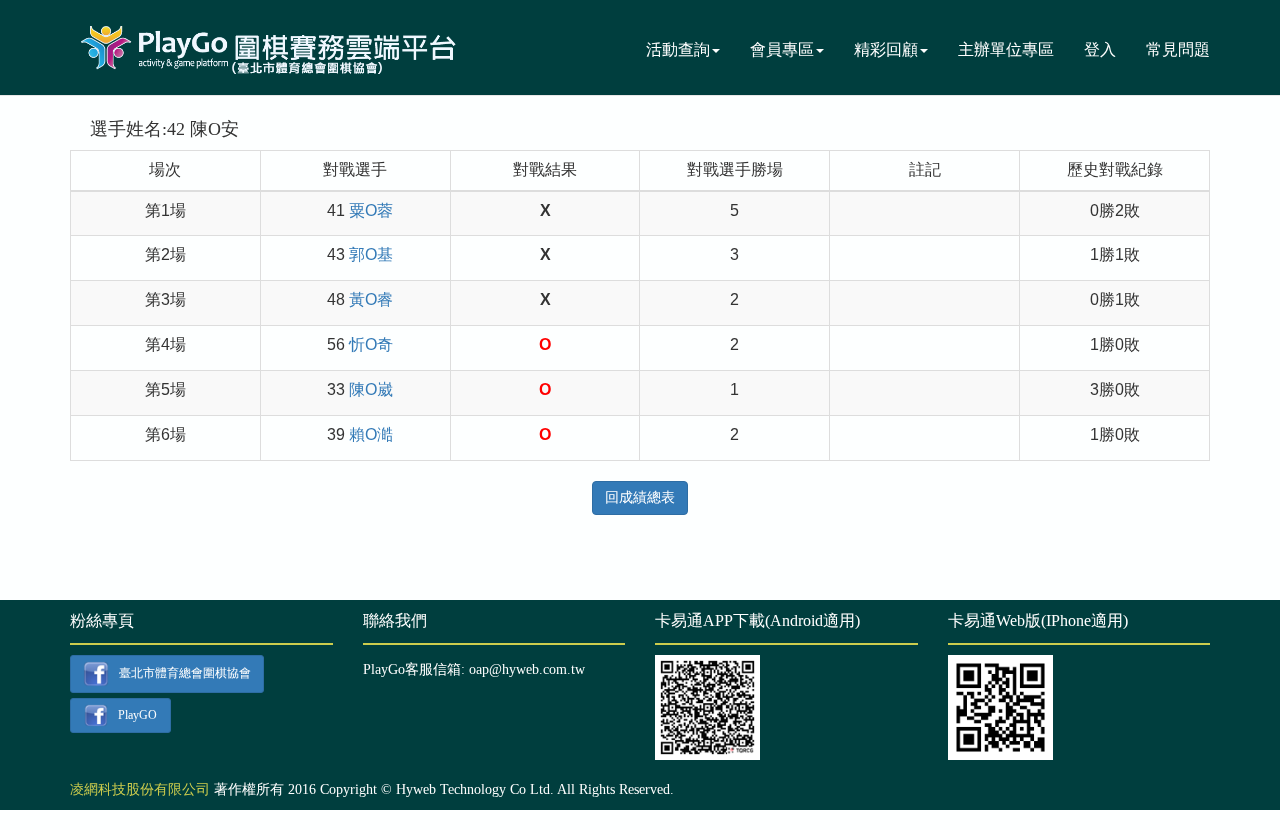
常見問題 (1178, 49)
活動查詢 (678, 49)
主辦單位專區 (1006, 49)
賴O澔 (371, 434)
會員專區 (782, 49)
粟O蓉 (371, 210)
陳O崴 (371, 389)
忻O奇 (371, 344)
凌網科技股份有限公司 (140, 789)
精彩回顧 (886, 49)
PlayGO (137, 714)
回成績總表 (640, 497)
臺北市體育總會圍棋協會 (185, 673)
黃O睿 (371, 299)
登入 (1100, 49)
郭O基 (371, 254)
